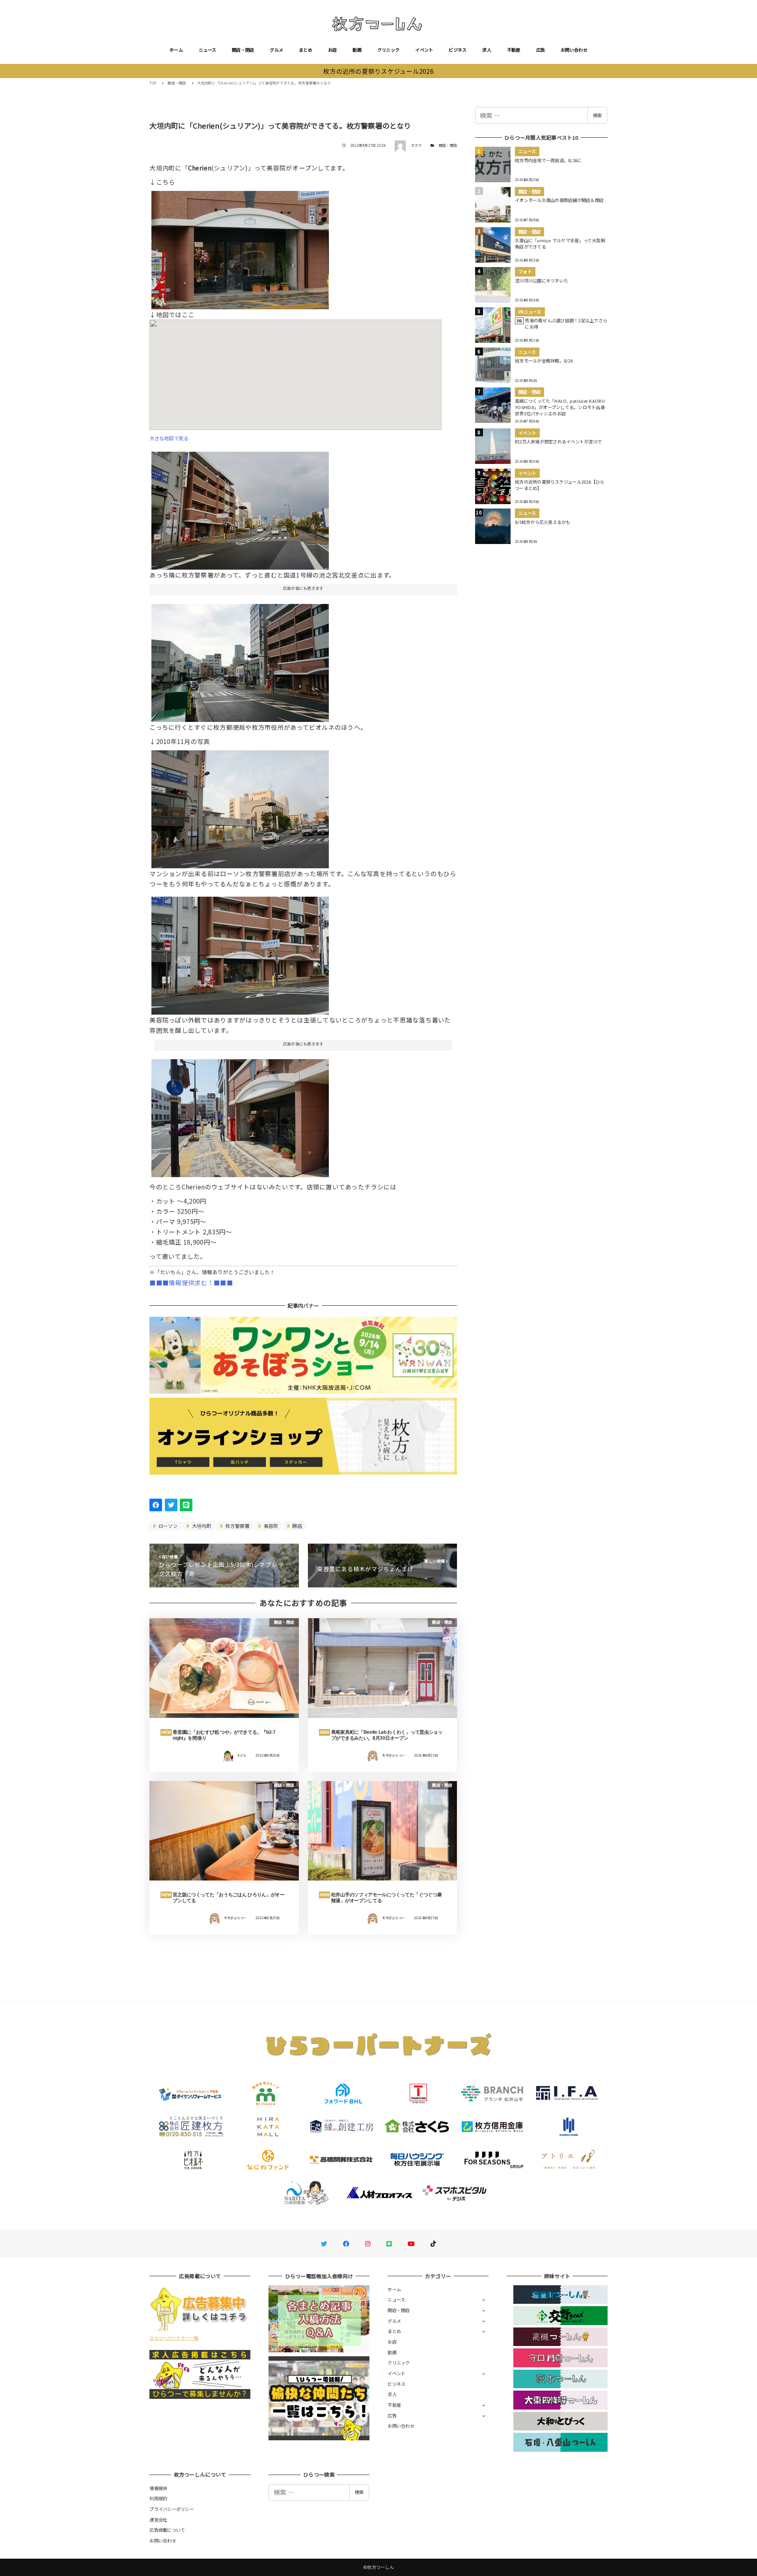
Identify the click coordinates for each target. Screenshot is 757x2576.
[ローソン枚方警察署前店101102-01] (240, 806)
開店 (296, 1526)
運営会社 (158, 2520)
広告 (541, 50)
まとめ (306, 50)
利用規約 (158, 2498)
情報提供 (158, 2488)
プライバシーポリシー (172, 2509)
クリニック (388, 50)
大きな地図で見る (169, 438)
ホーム (176, 50)
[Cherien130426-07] (240, 953)
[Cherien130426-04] (240, 507)
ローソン (168, 1526)
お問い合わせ (574, 50)
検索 (597, 115)
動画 (357, 50)
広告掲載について (167, 2530)
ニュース (207, 50)
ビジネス (458, 50)
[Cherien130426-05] (240, 247)
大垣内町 (201, 1526)
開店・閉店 (243, 50)
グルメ (276, 50)
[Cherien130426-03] (240, 660)
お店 (333, 50)
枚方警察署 (237, 1526)
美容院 (270, 1526)
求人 (487, 50)
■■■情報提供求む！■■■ (191, 1282)
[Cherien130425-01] (240, 1115)
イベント (424, 50)
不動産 (514, 50)
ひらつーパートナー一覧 (174, 2338)
